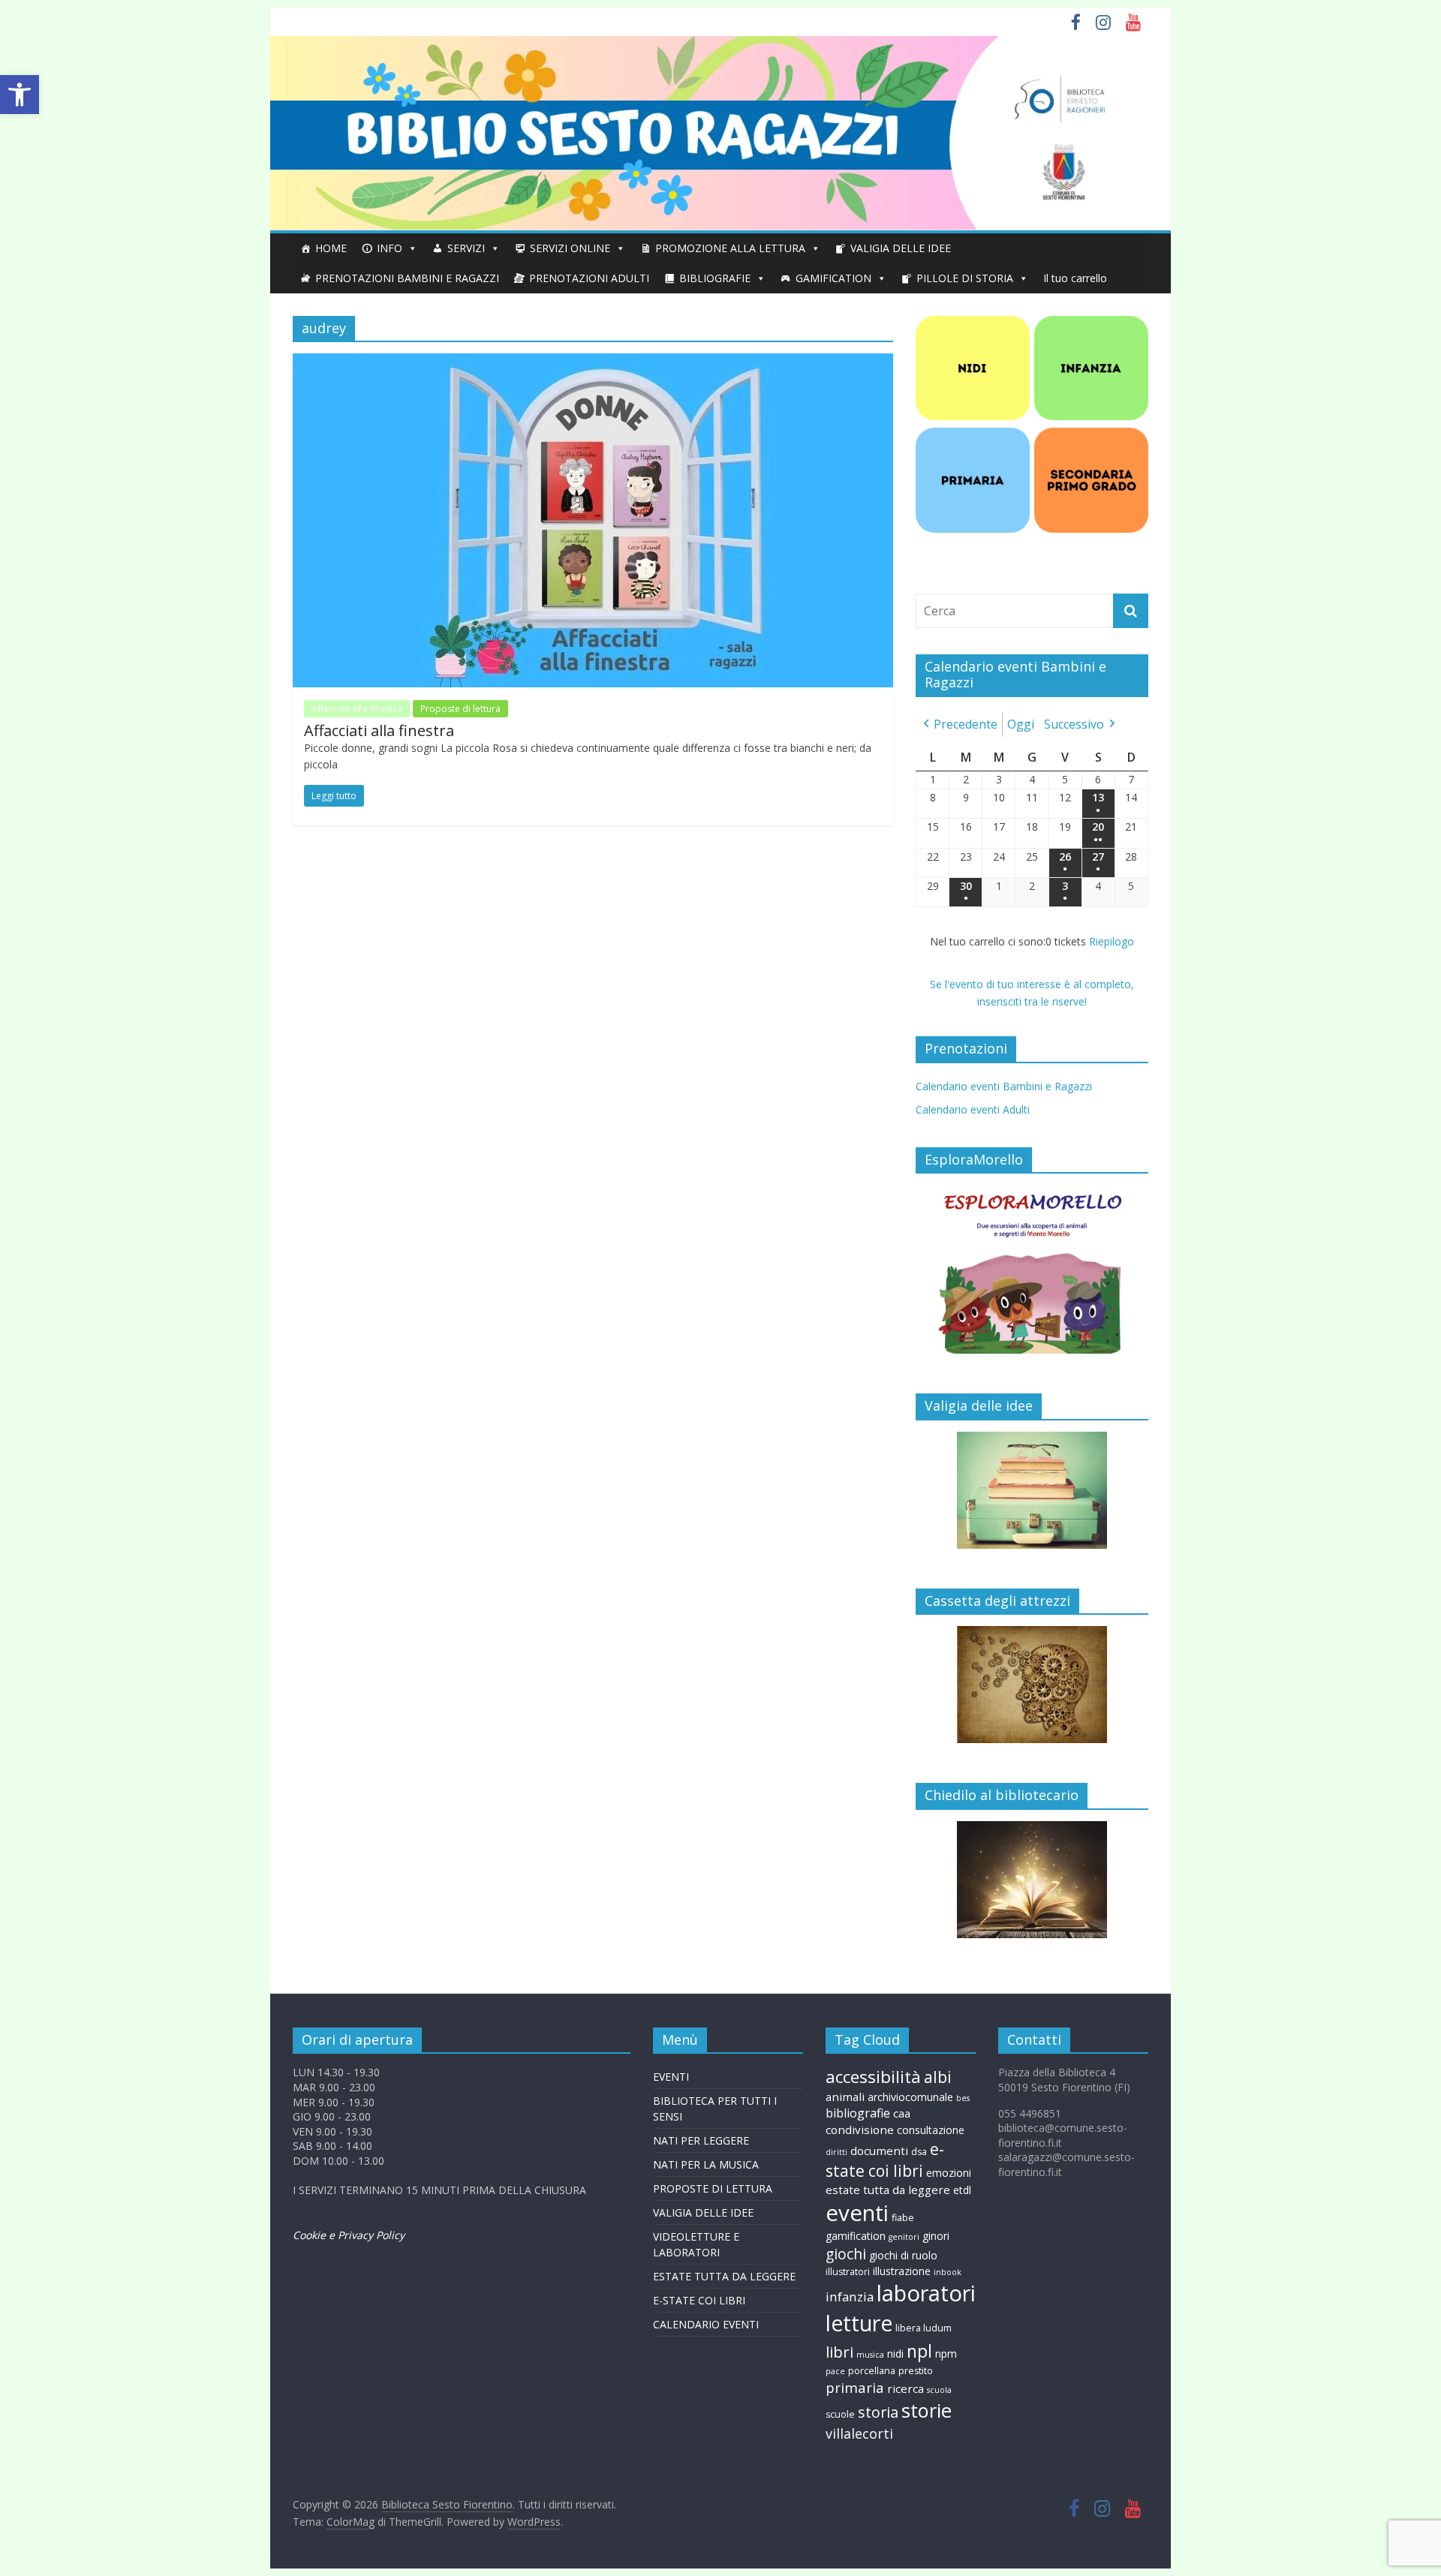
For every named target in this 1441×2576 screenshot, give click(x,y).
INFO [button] (390, 248)
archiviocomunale (910, 2097)
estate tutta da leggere (888, 2190)
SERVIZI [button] (466, 248)
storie (927, 2410)
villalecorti (859, 2433)
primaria (855, 2387)
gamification (856, 2236)
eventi (857, 2213)
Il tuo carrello (1075, 278)
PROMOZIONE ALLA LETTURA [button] (730, 248)
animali (845, 2097)
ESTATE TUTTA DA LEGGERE (724, 2276)
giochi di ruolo (903, 2255)
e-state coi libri (885, 2160)
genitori (904, 2237)
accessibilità (873, 2077)
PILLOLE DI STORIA (965, 278)
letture (859, 2323)
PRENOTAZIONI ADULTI (589, 278)
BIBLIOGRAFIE (715, 278)
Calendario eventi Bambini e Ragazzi (1004, 1086)
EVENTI (671, 2077)
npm (946, 2354)
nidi (895, 2354)
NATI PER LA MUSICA (706, 2164)
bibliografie (858, 2113)
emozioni (949, 2173)
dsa (919, 2152)
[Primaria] (973, 436)
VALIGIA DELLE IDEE (901, 248)
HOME (331, 248)
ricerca (906, 2388)
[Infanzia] (1091, 324)
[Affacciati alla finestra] (593, 362)
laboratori (926, 2293)
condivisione (860, 2130)
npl (919, 2351)
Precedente (966, 724)
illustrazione (902, 2271)
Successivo (1074, 724)
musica (870, 2355)
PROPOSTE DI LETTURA (713, 2188)
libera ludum (924, 2328)
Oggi (1021, 724)
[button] (20, 95)
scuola (939, 2390)
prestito (916, 2371)
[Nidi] (973, 324)
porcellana (872, 2371)
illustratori (848, 2272)
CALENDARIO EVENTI (706, 2324)
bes (963, 2098)
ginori (936, 2236)
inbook (948, 2272)
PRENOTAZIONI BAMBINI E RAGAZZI (407, 278)
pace (835, 2371)
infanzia (850, 2296)
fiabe (903, 2218)
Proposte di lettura (460, 709)
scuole (840, 2414)
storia (878, 2412)
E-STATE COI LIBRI (699, 2300)
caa (902, 2113)
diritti (836, 2152)
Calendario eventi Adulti (973, 1109)
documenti (879, 2151)
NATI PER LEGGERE (701, 2140)
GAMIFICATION (833, 278)
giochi (846, 2254)
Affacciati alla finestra (357, 709)
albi (938, 2077)
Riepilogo (1112, 941)
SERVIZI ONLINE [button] (570, 248)
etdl (962, 2190)
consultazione (931, 2130)
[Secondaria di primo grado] (1091, 436)
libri (839, 2352)
